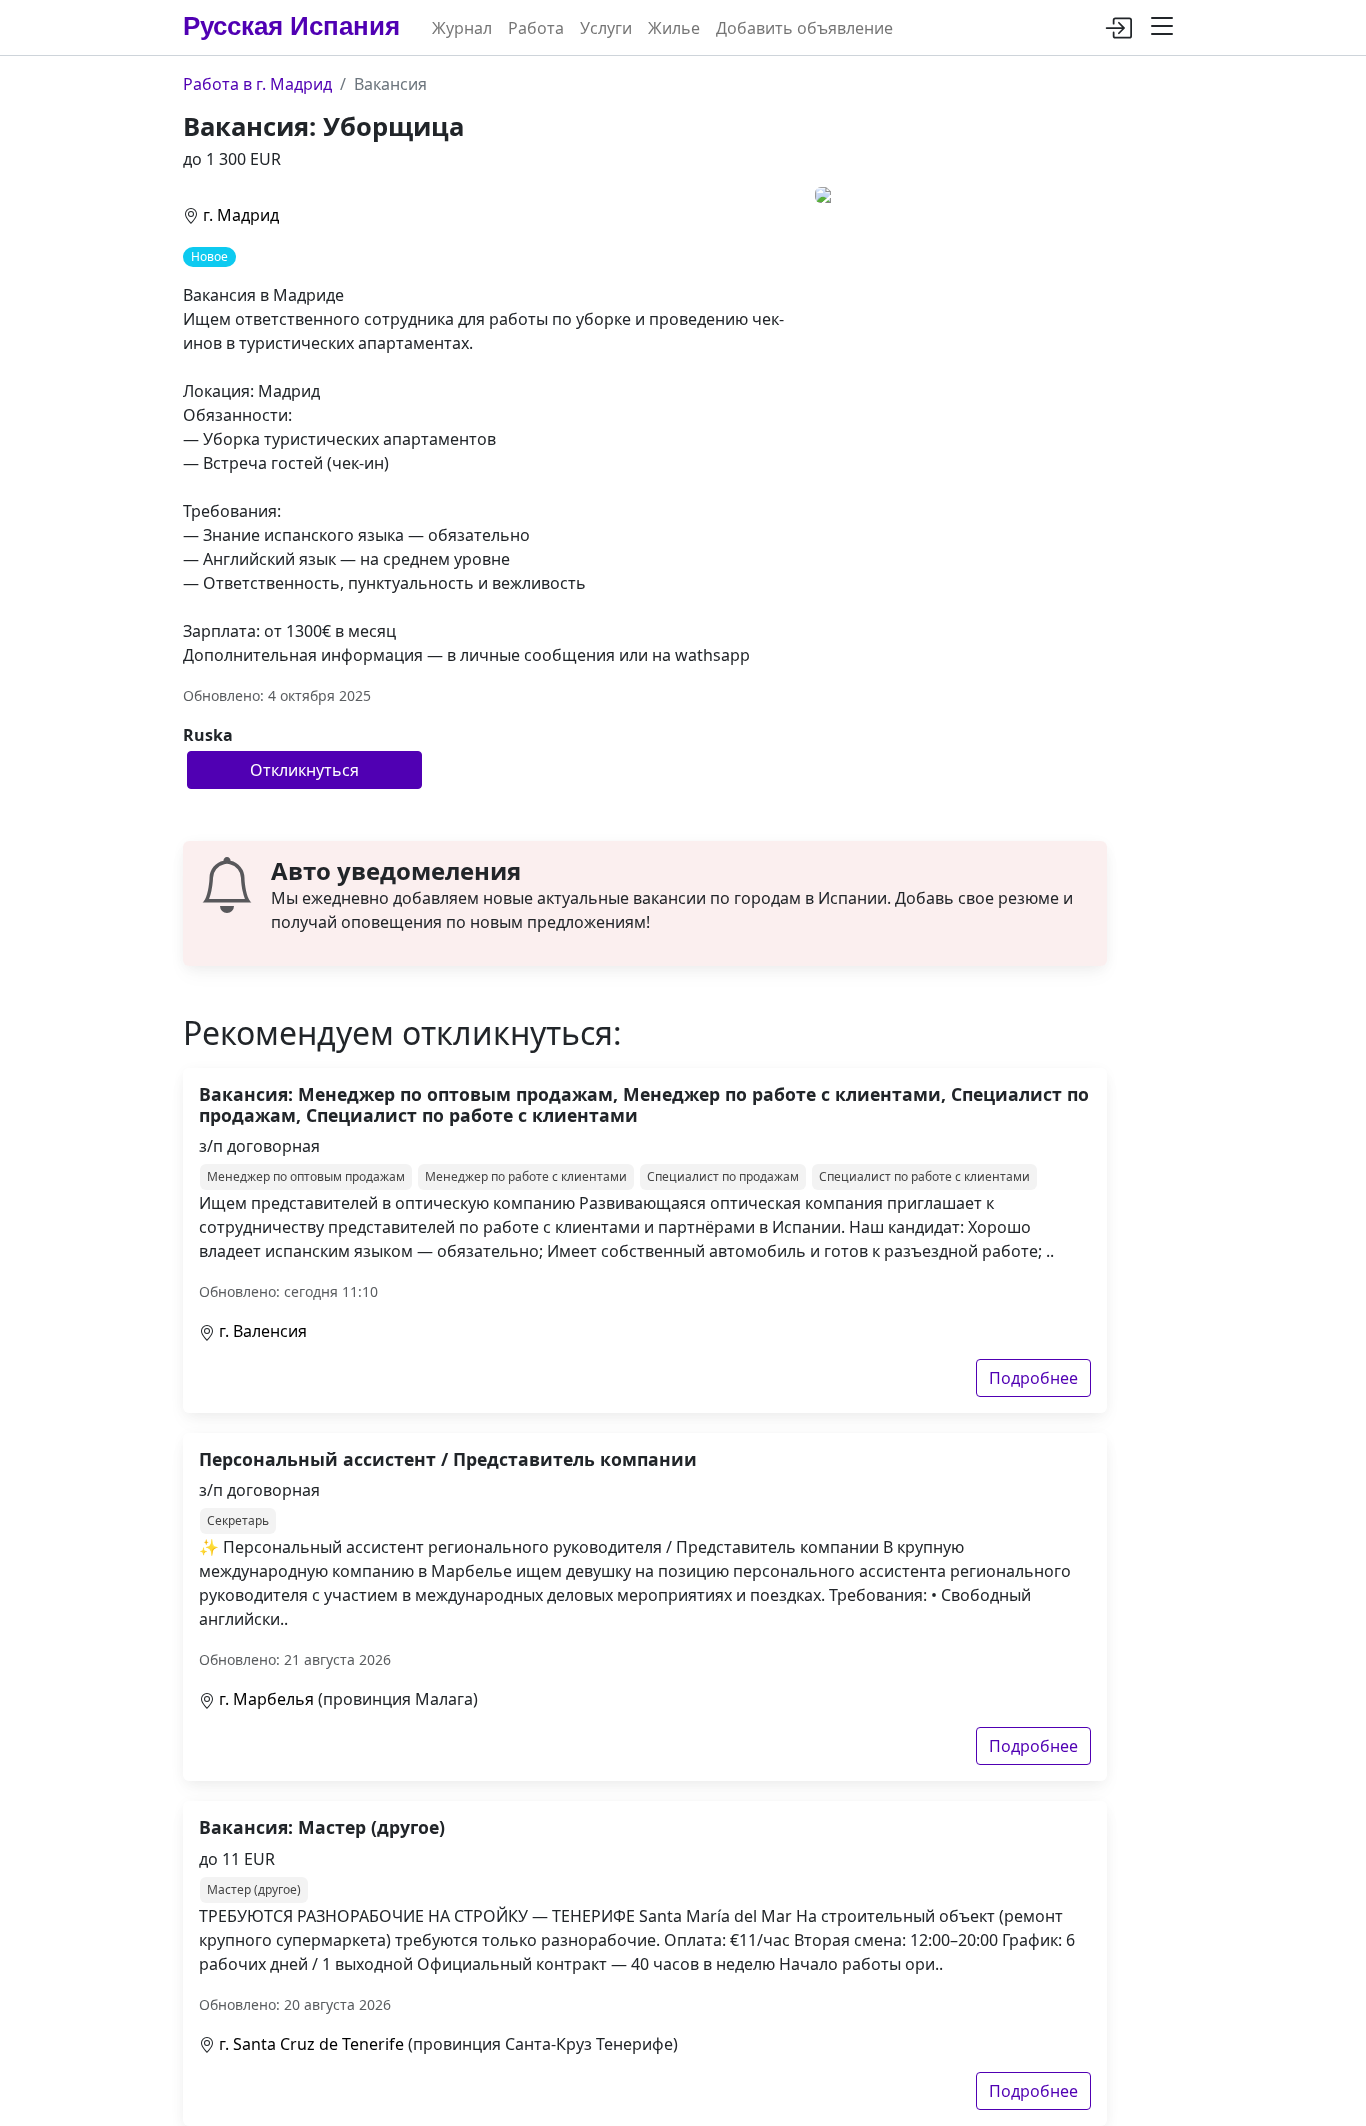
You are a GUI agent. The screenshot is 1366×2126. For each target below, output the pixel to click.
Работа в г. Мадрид (257, 84)
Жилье (674, 28)
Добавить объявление (804, 28)
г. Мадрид (241, 215)
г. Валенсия (263, 1331)
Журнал (462, 28)
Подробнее (1033, 1378)
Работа (536, 28)
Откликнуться (304, 770)
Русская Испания (291, 26)
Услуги (606, 28)
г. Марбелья (266, 1699)
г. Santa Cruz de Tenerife (311, 2044)
